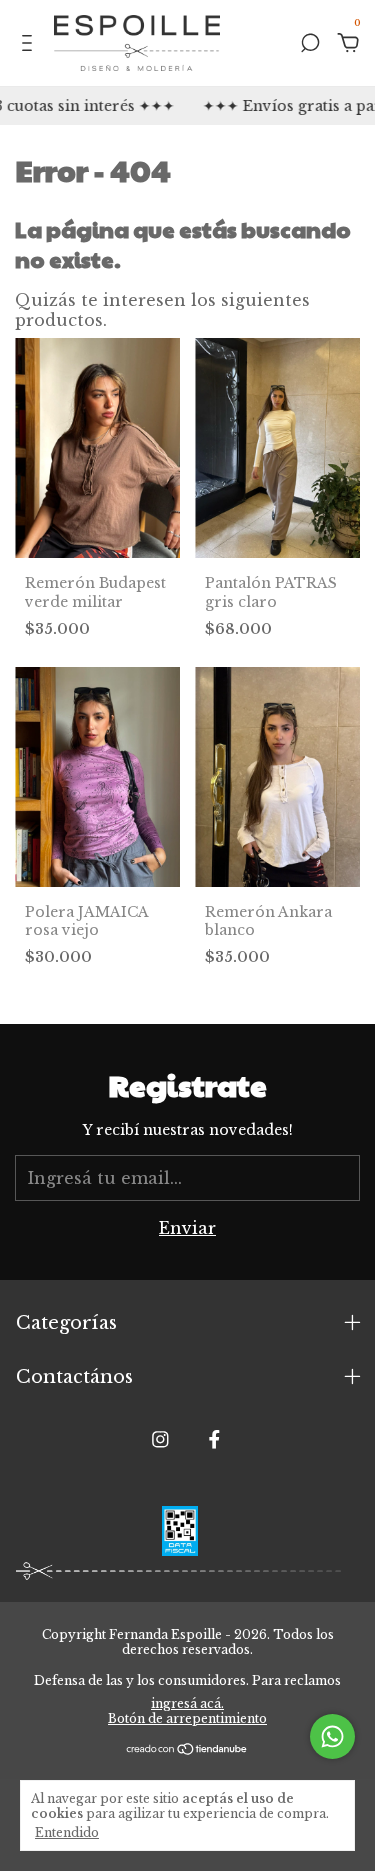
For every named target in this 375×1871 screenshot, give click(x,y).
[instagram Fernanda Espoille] (160, 1439)
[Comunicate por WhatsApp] (332, 1736)
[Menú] (30, 45)
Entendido (67, 1832)
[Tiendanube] (187, 1749)
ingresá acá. (187, 1703)
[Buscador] (310, 45)
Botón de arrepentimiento (187, 1718)
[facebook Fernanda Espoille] (214, 1439)
